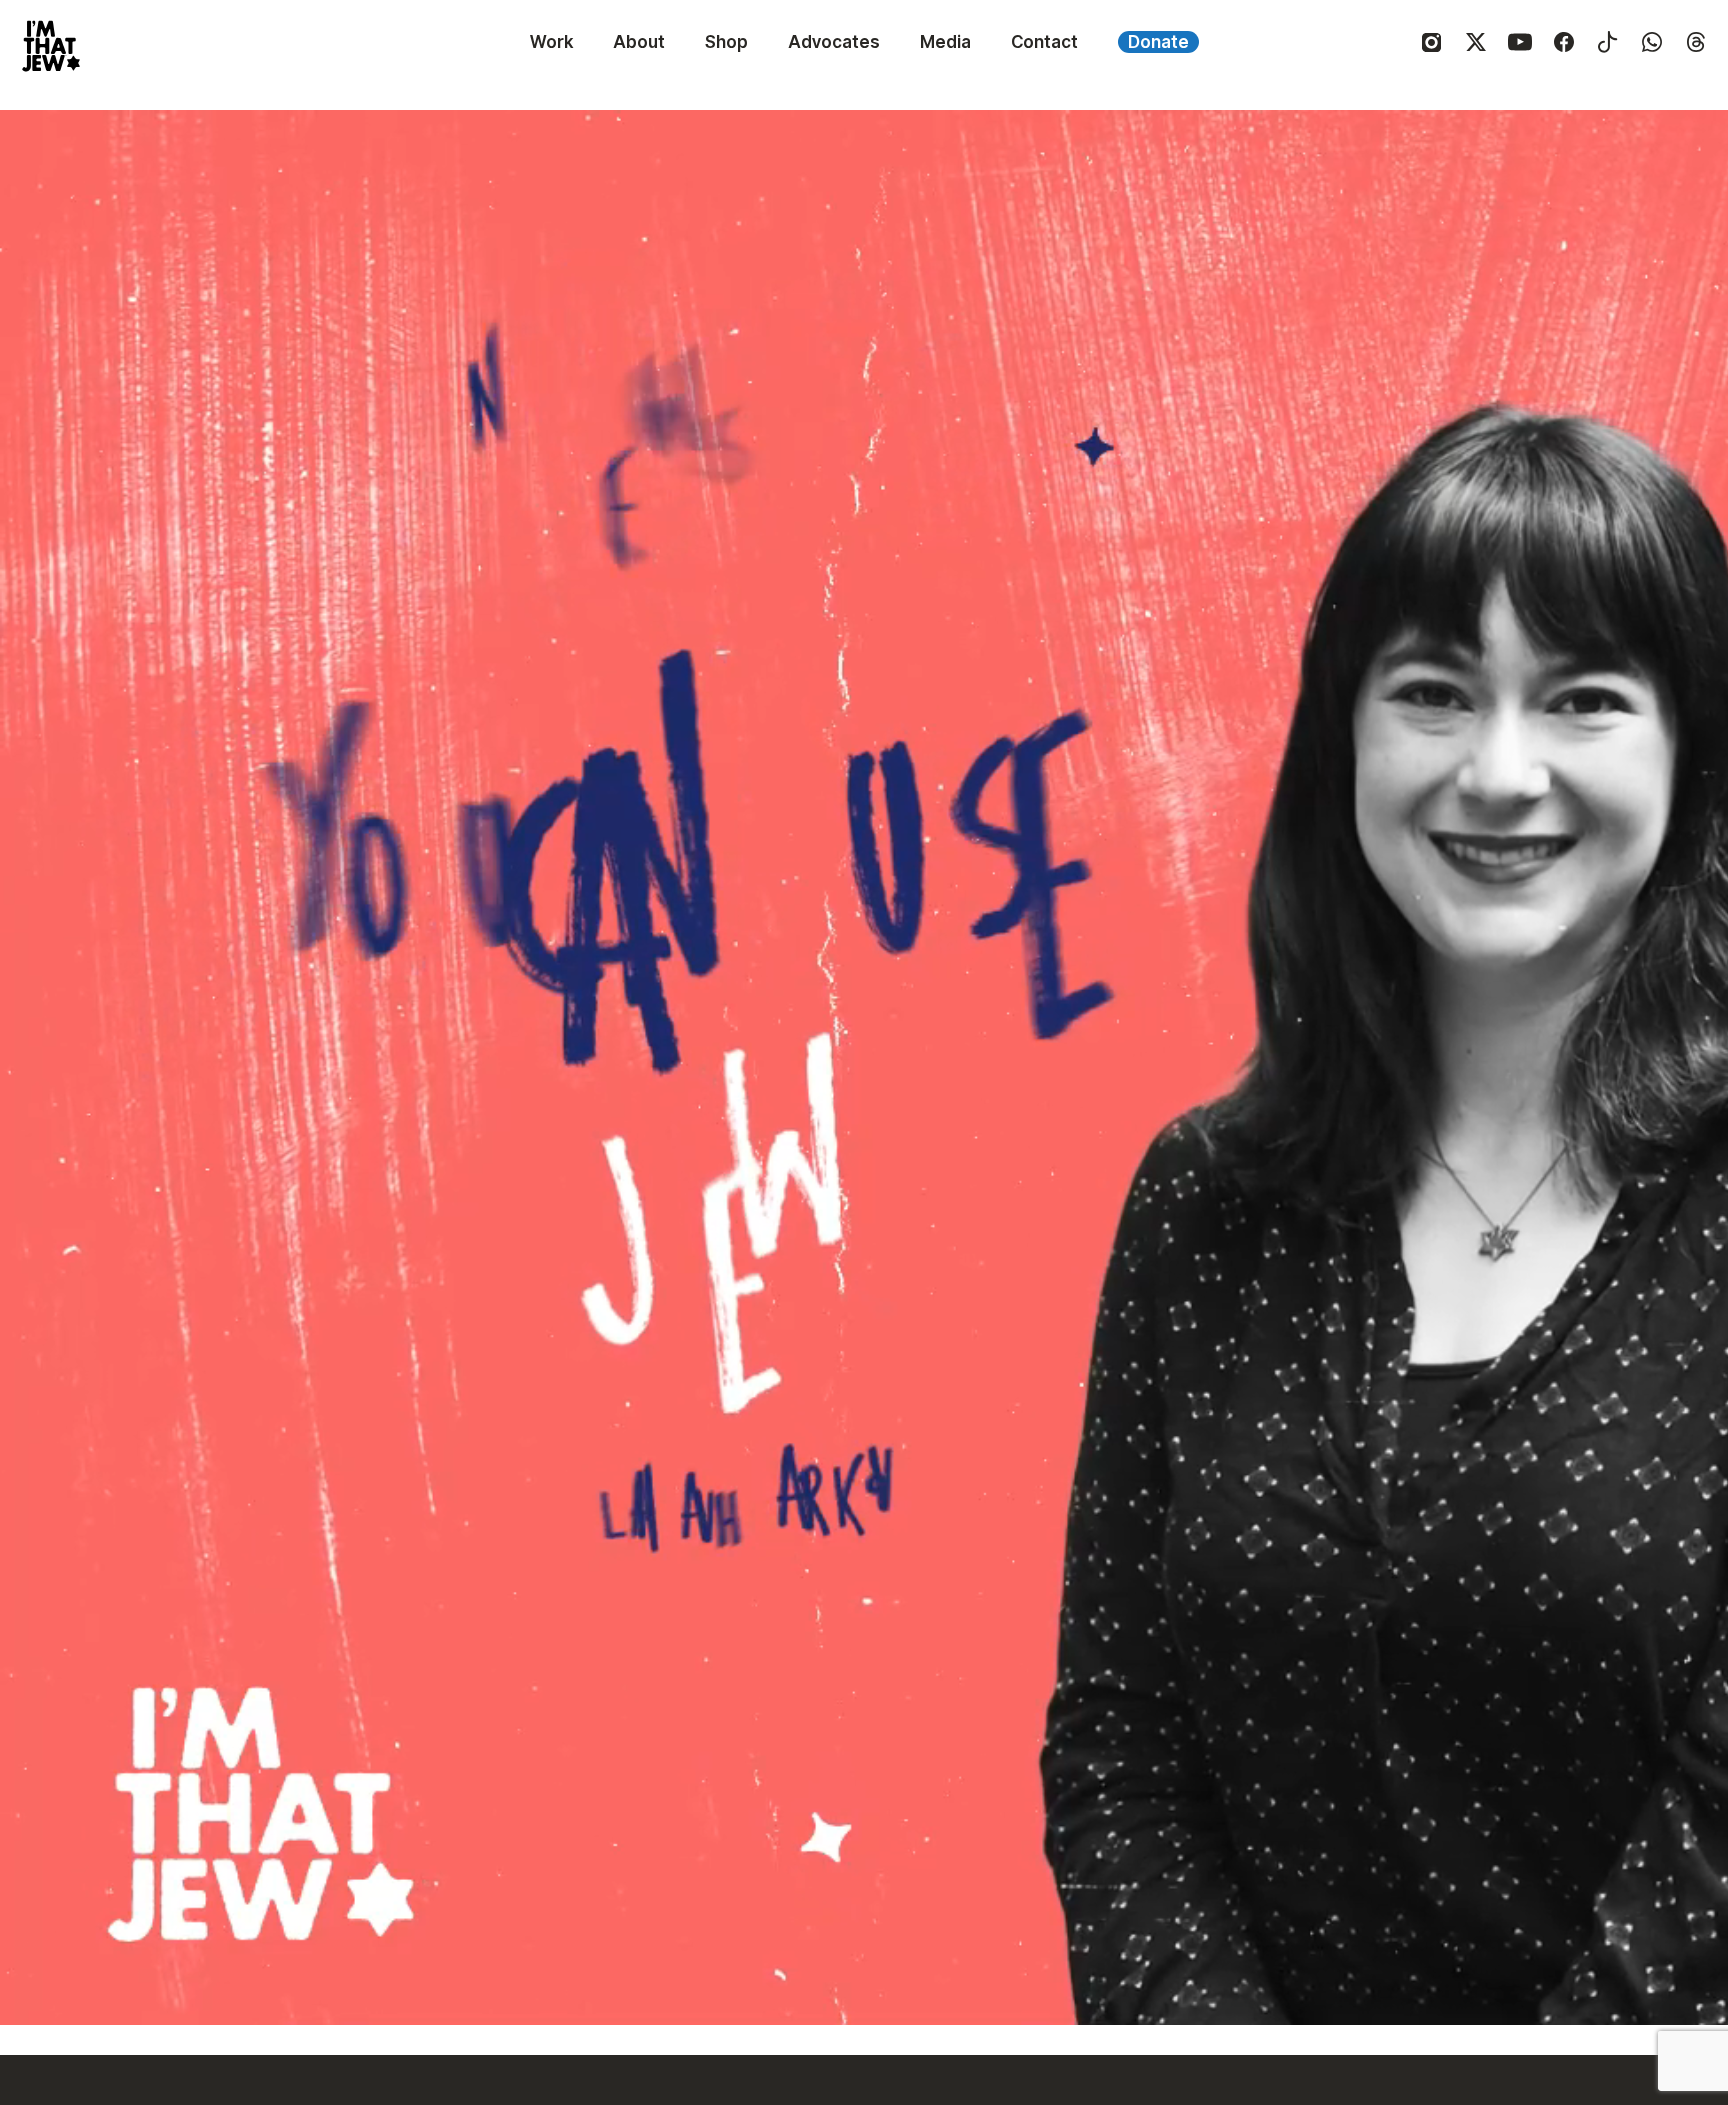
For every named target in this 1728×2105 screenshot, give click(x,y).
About (639, 42)
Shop (726, 42)
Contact (1044, 42)
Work (551, 42)
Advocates (834, 42)
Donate (1158, 42)
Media (945, 42)
